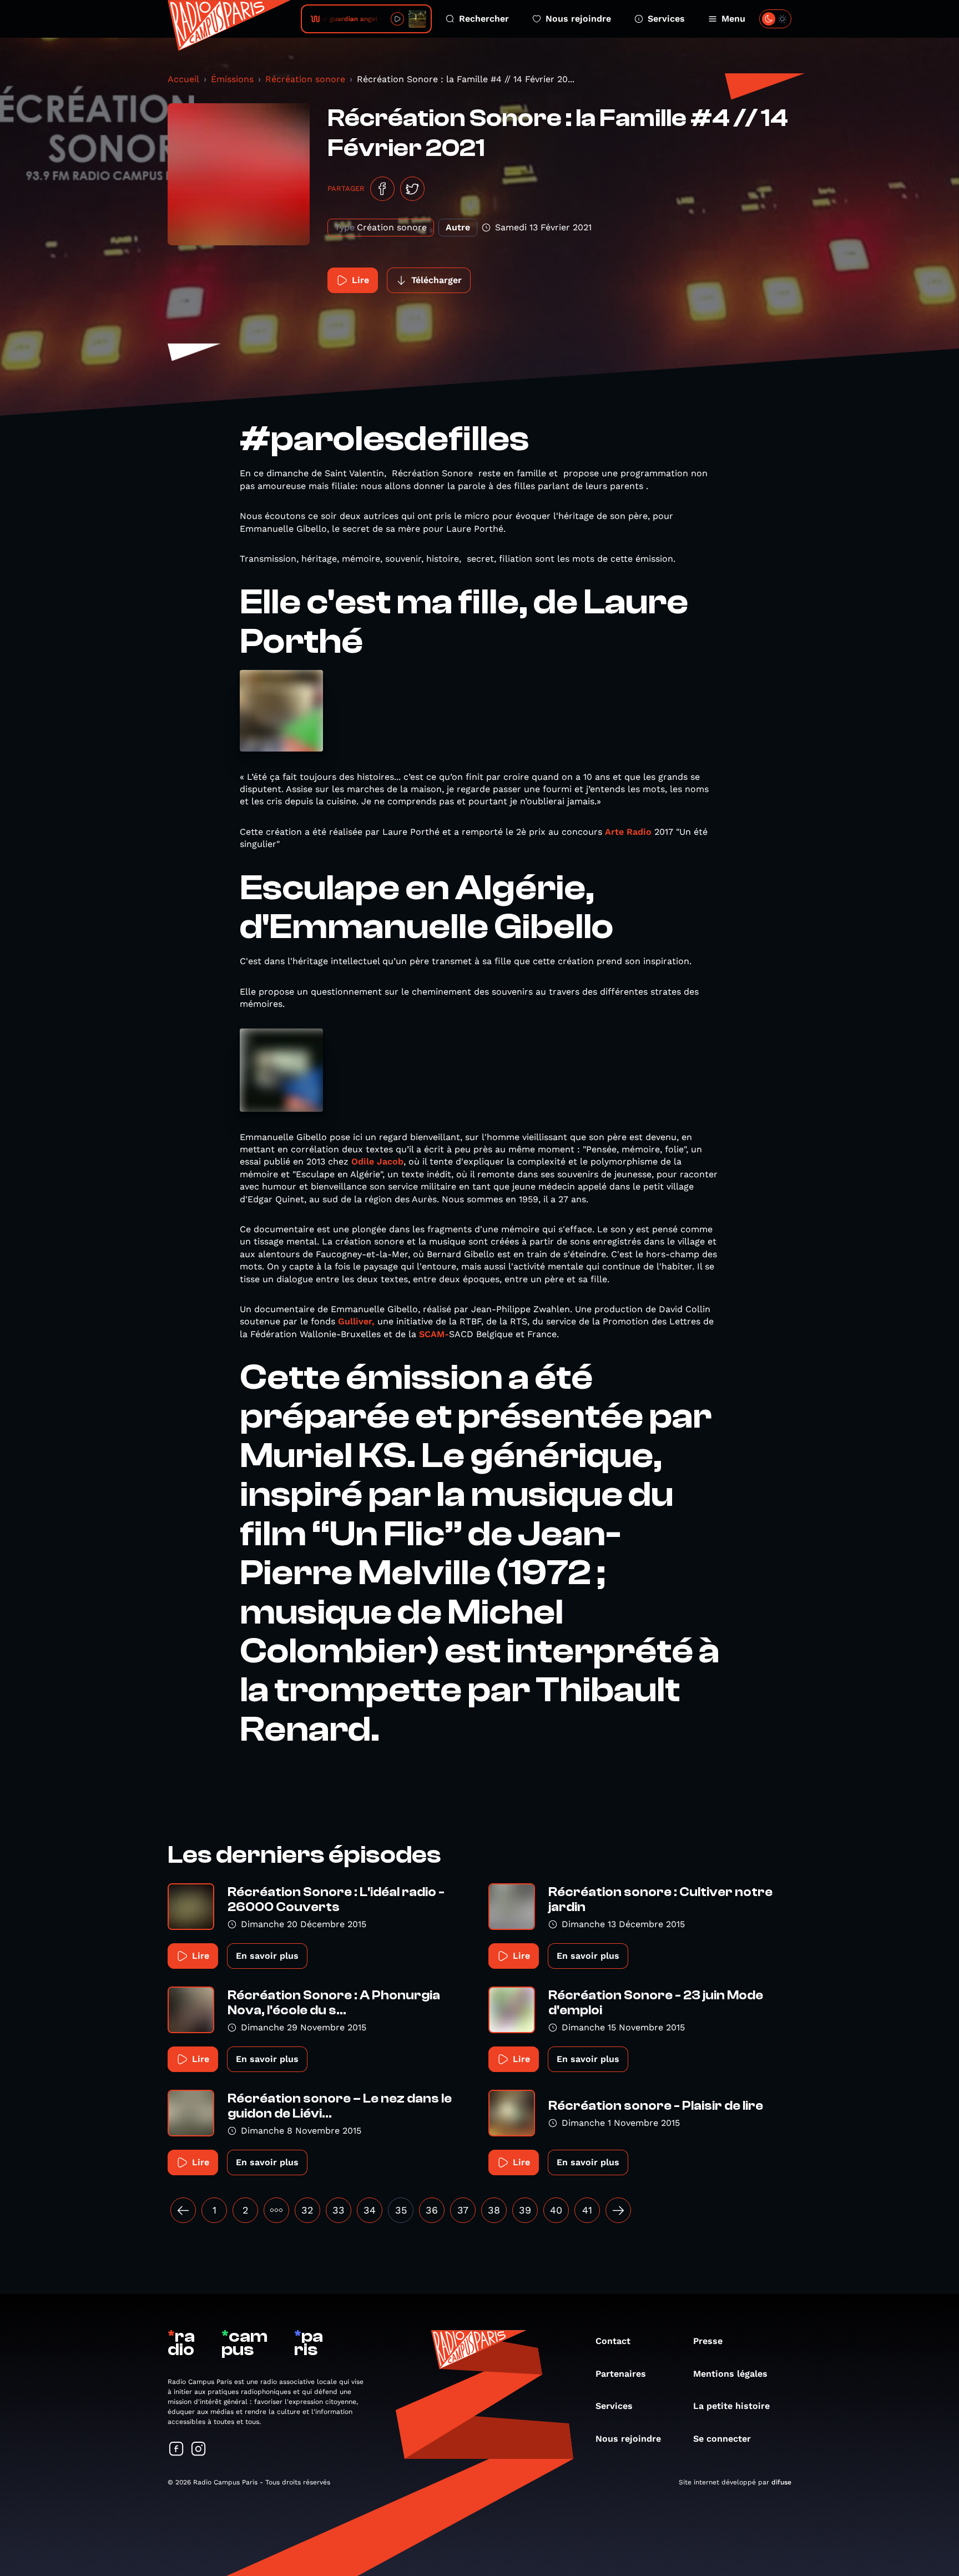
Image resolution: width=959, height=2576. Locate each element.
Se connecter (722, 2439)
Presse (708, 2341)
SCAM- (434, 1334)
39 (525, 2210)
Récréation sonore (305, 79)
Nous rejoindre (578, 19)
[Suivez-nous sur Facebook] (176, 2450)
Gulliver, (355, 1321)
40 (556, 2210)
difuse (781, 2482)
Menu (733, 19)
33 (339, 2210)
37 (463, 2210)
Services (666, 19)
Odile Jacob (377, 1161)
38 (494, 2210)
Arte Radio (630, 832)
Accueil (183, 79)
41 (587, 2210)
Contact (613, 2341)
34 (370, 2210)
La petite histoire (731, 2406)
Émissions (232, 79)
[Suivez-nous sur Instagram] (199, 2450)
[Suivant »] (618, 2210)
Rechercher (484, 19)
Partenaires (621, 2374)
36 (432, 2210)
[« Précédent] (183, 2210)
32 (307, 2210)
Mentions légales (730, 2374)
